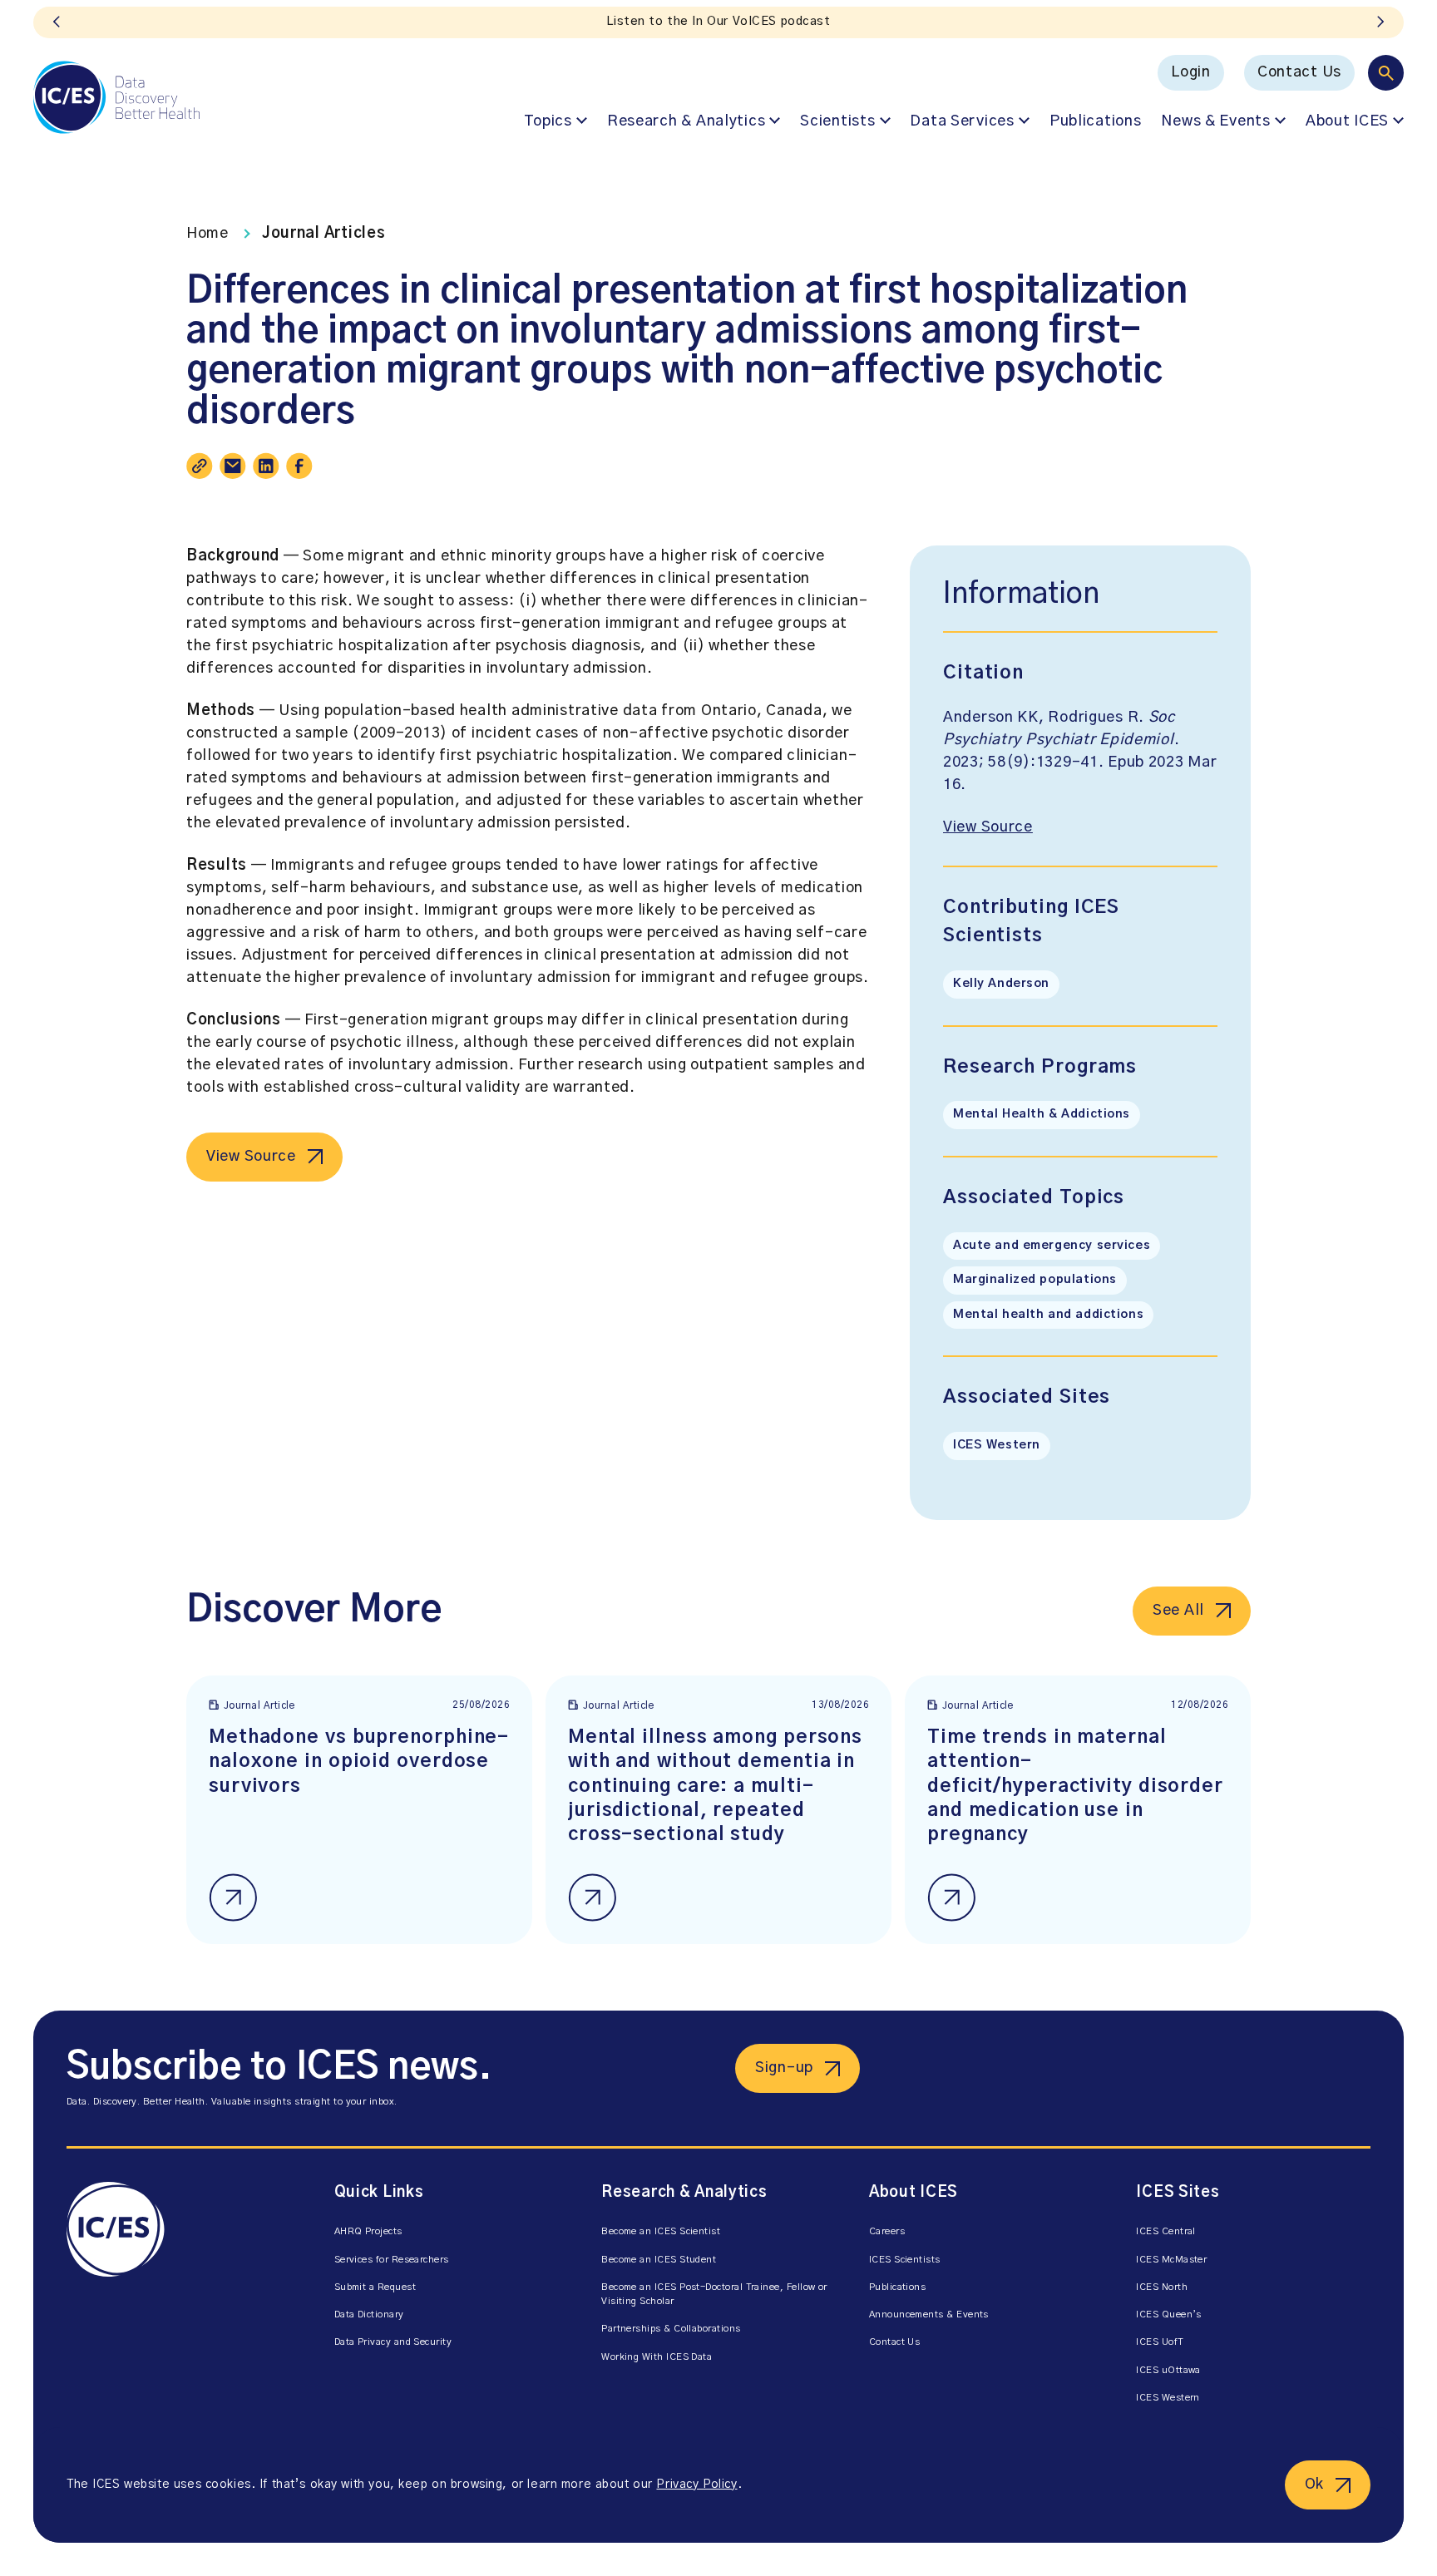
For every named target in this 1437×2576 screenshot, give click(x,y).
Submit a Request (375, 2287)
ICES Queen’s (1169, 2314)
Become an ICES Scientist (661, 2231)
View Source (251, 1157)
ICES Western (997, 1445)
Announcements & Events (929, 2314)
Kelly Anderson (1001, 984)
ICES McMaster (1171, 2260)
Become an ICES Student (659, 2260)
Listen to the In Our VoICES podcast (718, 22)
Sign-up (784, 2068)
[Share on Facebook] (299, 466)
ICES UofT (1160, 2342)
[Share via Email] (233, 466)
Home (207, 234)
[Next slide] (1380, 22)
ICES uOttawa (1168, 2370)
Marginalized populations (1035, 1280)
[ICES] (116, 97)
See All (1178, 1611)
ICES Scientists (905, 2260)
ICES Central (1166, 2231)
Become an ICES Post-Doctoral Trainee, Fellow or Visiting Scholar (714, 2294)
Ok (1314, 2485)
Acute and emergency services (1052, 1246)
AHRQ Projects (368, 2231)
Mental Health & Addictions (1042, 1114)
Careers (887, 2231)
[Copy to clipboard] (200, 466)
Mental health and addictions (1048, 1315)
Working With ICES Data (657, 2357)
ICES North (1162, 2287)
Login (1191, 72)
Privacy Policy (696, 2485)
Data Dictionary (369, 2314)
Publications (1096, 121)
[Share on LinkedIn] (266, 466)
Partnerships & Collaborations (671, 2329)
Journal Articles (324, 234)
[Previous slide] (57, 22)
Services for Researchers (392, 2260)
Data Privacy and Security (393, 2342)
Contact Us (1299, 72)
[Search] (1386, 73)
